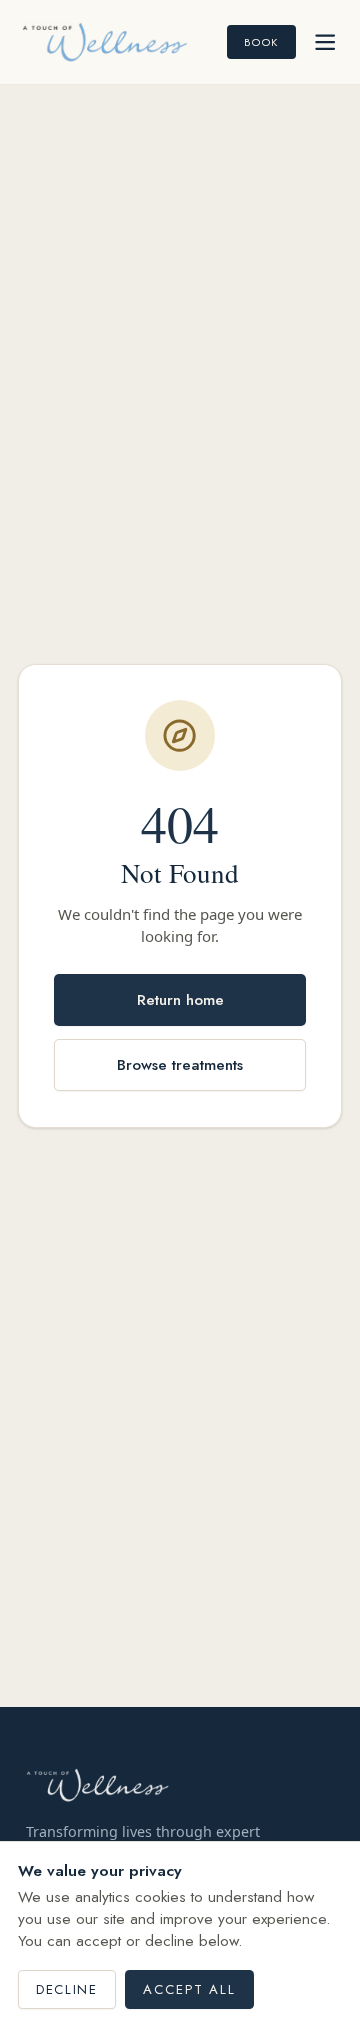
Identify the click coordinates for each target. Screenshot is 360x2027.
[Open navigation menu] (325, 42)
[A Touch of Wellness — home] (105, 42)
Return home (180, 1000)
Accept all (189, 1989)
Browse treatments (180, 1065)
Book (261, 42)
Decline (66, 1989)
